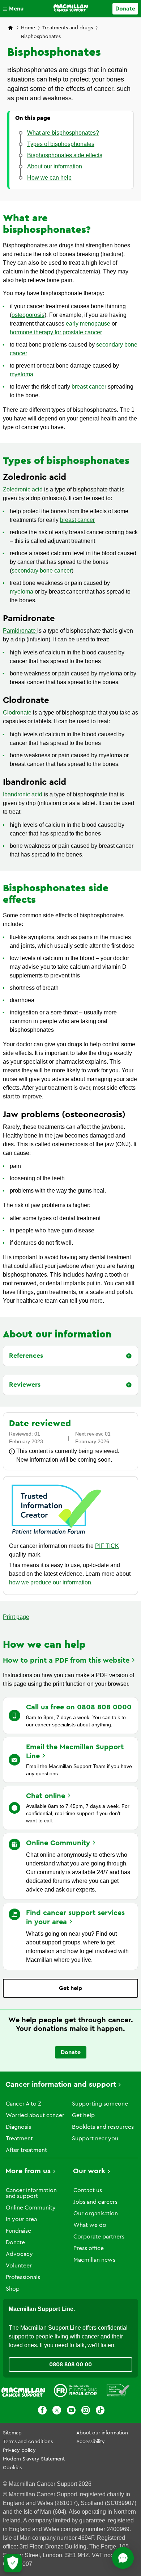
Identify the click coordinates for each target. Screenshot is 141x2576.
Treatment (19, 2139)
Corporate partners (99, 2237)
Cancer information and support (61, 2085)
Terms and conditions (28, 2442)
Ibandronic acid (23, 794)
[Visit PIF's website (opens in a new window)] (57, 1535)
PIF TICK (107, 1546)
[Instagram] (86, 2411)
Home (28, 28)
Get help (70, 1988)
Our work (89, 2171)
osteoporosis (28, 315)
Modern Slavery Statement (34, 2459)
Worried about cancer (35, 2115)
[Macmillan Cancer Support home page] (10, 28)
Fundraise (18, 2231)
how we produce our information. (51, 1582)
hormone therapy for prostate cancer (56, 332)
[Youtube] (71, 2411)
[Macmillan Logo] (71, 8)
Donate (125, 9)
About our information (102, 2433)
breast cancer (89, 387)
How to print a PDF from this (66, 1660)
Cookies (12, 2468)
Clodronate (17, 713)
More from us (28, 2171)
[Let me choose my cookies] (13, 2563)
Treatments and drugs (68, 28)
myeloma (22, 374)
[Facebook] (42, 2411)
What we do (90, 2225)
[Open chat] (123, 2558)
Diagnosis (18, 2127)
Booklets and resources (103, 2127)
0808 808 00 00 (70, 2365)
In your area (21, 2219)
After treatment (26, 2150)
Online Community (31, 2208)
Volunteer (19, 2266)
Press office (89, 2248)
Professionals (23, 2277)
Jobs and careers (95, 2202)
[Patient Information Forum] (118, 2392)
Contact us (88, 2190)
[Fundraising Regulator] (75, 2392)
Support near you (95, 2139)
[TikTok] (100, 2411)
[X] (57, 2411)
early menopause (88, 324)
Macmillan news (94, 2260)
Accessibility (91, 2442)
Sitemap (12, 2433)
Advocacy (19, 2254)
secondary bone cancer (42, 571)
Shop (13, 2289)
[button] (15, 9)
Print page (16, 1617)
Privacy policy (19, 2450)
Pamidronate (20, 631)
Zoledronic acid (23, 489)
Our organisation (96, 2213)
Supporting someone (100, 2104)
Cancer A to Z (23, 2104)
